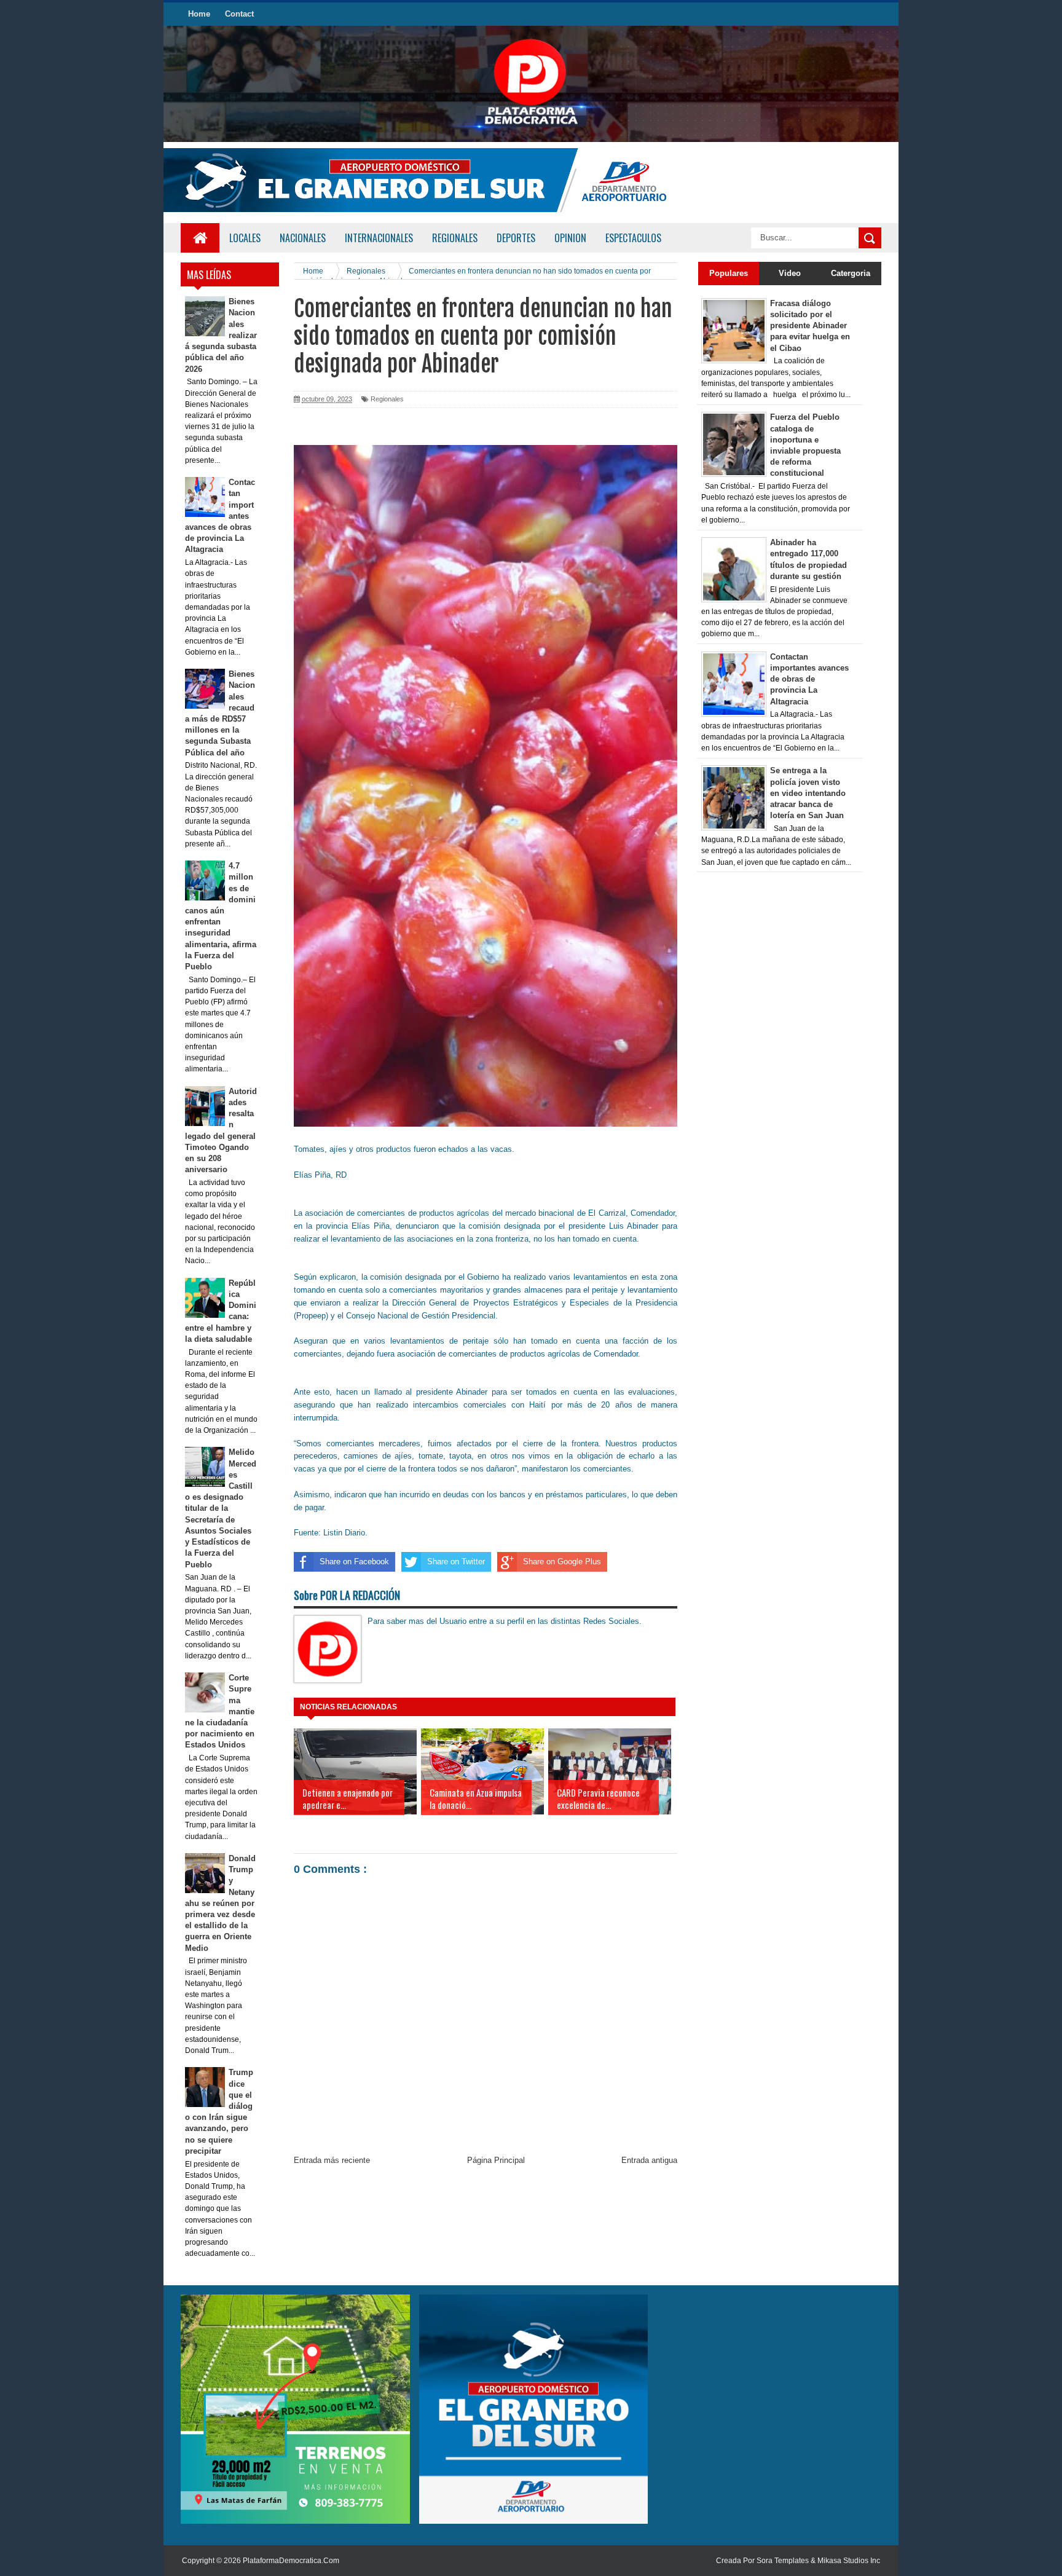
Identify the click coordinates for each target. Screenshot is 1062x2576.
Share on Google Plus (562, 1562)
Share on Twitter (456, 1562)
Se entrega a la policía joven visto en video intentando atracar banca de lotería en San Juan (808, 793)
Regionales (387, 399)
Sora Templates (783, 2561)
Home (199, 14)
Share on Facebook (354, 1562)
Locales (245, 238)
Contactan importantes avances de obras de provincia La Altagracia (809, 679)
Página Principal (496, 2160)
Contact (239, 14)
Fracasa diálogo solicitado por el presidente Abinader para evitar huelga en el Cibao (810, 326)
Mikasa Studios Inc (849, 2561)
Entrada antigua (649, 2160)
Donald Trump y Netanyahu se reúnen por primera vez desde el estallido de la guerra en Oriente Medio (221, 1903)
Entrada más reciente (332, 2160)
